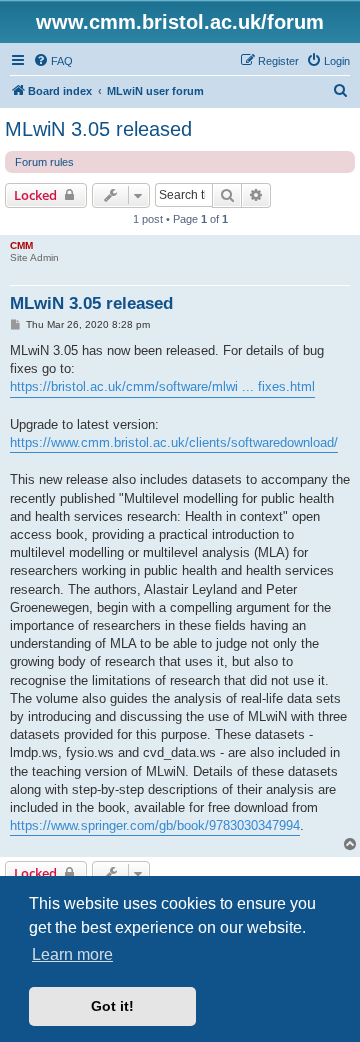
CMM (21, 245)
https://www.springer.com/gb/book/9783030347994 (155, 825)
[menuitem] (53, 61)
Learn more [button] (72, 954)
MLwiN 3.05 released (98, 129)
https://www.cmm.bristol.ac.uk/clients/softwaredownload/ (174, 442)
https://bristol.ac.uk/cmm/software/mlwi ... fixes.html (162, 386)
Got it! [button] (112, 1006)
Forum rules (44, 162)
